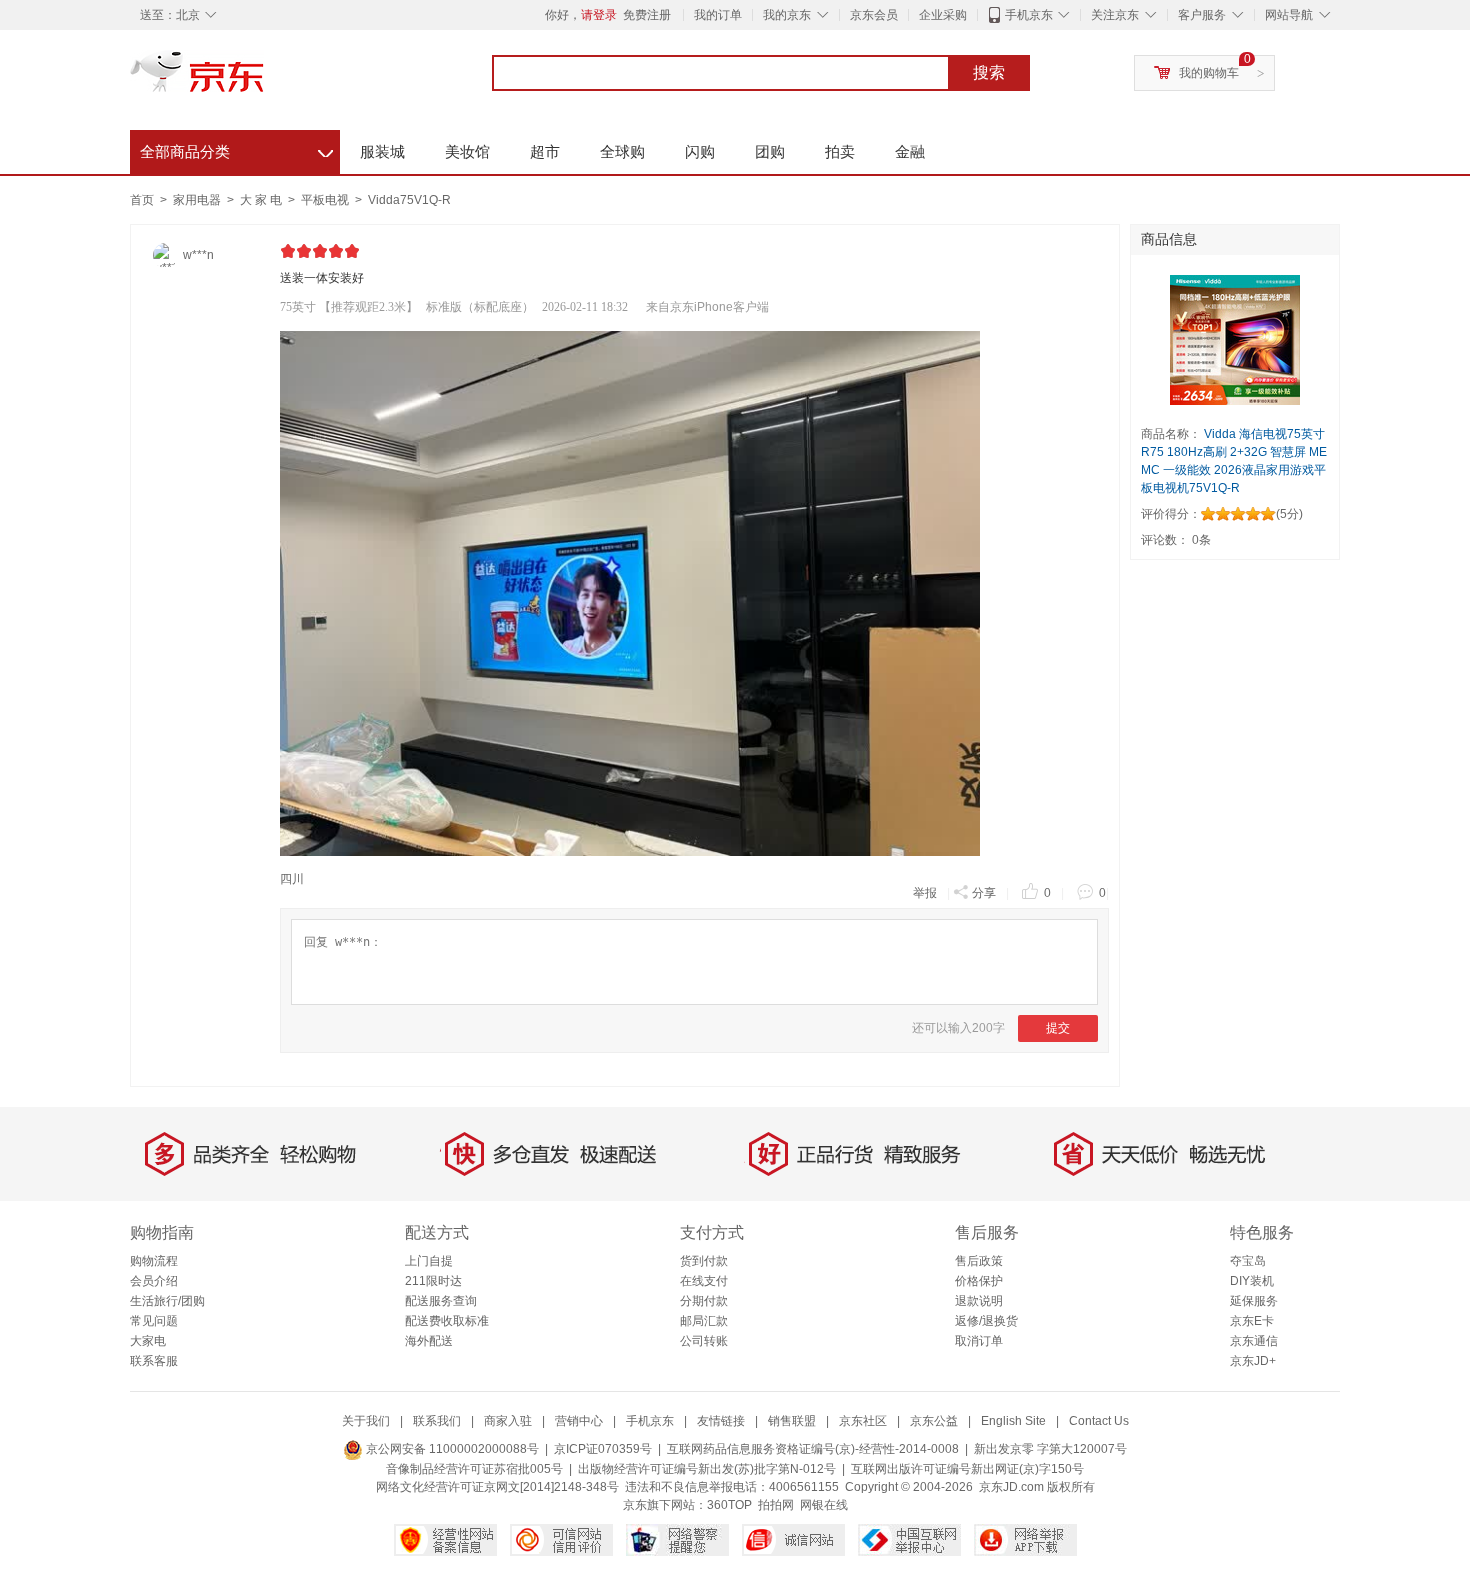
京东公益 (934, 1421)
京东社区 (863, 1421)
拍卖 (840, 151)
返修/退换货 (986, 1321)
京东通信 (1254, 1341)
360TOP (729, 1505)
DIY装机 (1252, 1281)
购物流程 (154, 1261)
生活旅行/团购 (167, 1301)
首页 (142, 200)
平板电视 (326, 200)
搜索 (989, 72)
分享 (984, 893)
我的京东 (787, 15)
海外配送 (429, 1341)
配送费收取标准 (447, 1321)
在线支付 (704, 1281)
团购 (770, 151)
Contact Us (1099, 1421)
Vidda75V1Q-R (409, 200)
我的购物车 (1209, 73)
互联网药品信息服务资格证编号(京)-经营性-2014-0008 (813, 1449)
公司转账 (704, 1341)
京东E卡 (1252, 1321)
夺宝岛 (1248, 1261)
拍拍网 (776, 1505)
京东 (265, 80)
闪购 (700, 151)
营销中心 (579, 1421)
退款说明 (979, 1301)
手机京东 (1029, 15)
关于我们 (366, 1421)
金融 (910, 151)
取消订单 (979, 1341)
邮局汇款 (704, 1321)
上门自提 (429, 1261)
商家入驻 (508, 1421)
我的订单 (718, 15)
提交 (1058, 1028)
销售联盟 (792, 1421)
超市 (545, 151)
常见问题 (154, 1321)
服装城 (382, 151)
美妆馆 (467, 151)
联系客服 (154, 1361)
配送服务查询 (441, 1301)
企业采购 (943, 15)
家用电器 (198, 200)
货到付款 (704, 1261)
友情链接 (721, 1421)
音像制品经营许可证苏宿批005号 (474, 1469)
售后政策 (979, 1261)
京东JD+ (1253, 1361)
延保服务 (1254, 1301)
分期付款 (704, 1301)
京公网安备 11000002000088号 (451, 1449)
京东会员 (874, 15)
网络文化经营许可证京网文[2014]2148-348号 (497, 1487)
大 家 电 (262, 200)
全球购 (622, 151)
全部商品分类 (236, 149)
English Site (1013, 1421)
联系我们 (437, 1421)
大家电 (148, 1341)
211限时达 (433, 1281)
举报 (925, 893)
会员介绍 (154, 1281)
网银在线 (824, 1505)
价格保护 (979, 1281)
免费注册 (647, 15)
